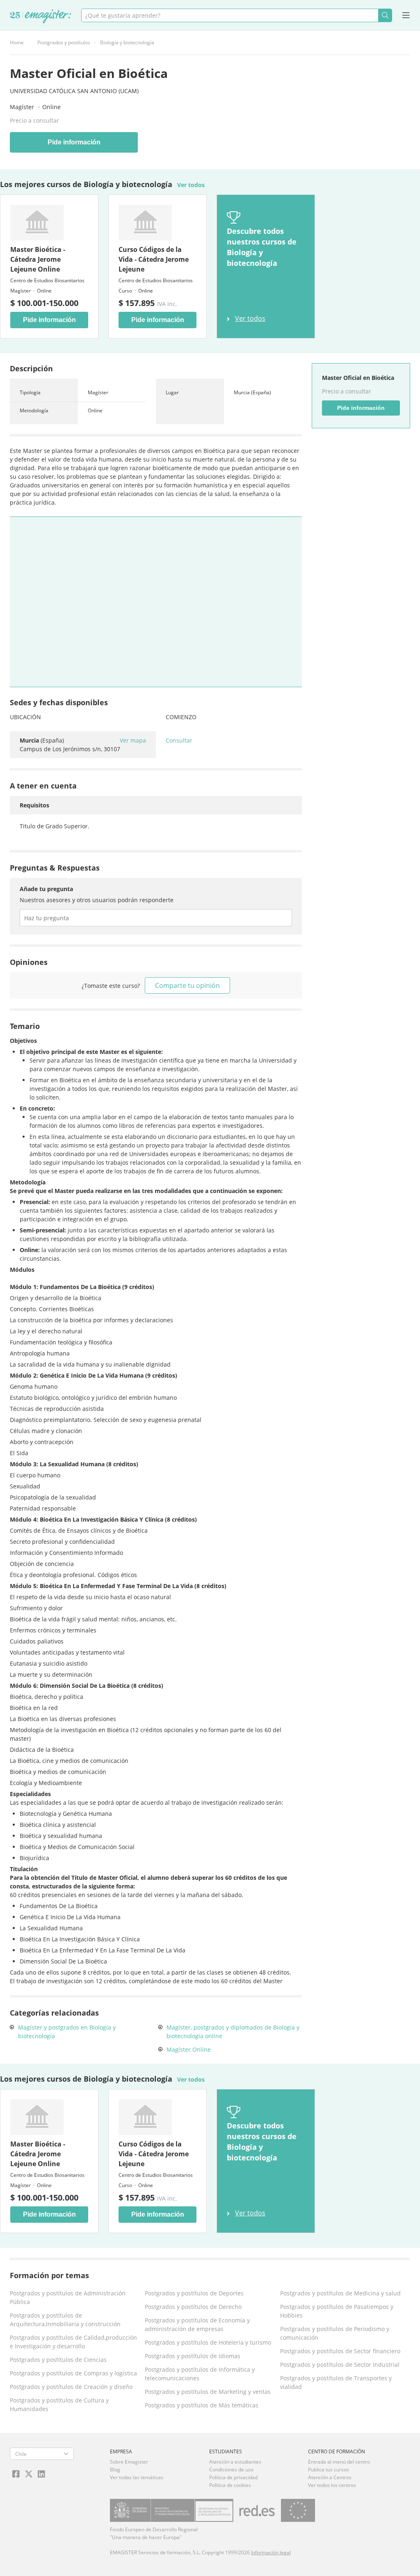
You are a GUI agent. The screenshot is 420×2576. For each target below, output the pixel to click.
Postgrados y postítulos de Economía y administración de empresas (197, 2325)
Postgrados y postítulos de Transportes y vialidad (336, 2382)
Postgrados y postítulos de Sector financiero (340, 2351)
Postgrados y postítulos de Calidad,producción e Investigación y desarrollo (73, 2342)
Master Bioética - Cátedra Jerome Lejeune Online (38, 259)
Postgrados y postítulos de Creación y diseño (71, 2387)
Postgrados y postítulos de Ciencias (58, 2360)
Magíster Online (189, 2049)
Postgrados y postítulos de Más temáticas (202, 2405)
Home (17, 42)
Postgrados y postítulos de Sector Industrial (340, 2365)
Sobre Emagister (129, 2462)
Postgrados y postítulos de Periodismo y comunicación (335, 2333)
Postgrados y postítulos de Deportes (194, 2293)
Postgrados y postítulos (64, 42)
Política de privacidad (233, 2477)
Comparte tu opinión (187, 985)
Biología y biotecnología (127, 42)
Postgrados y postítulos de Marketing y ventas (208, 2392)
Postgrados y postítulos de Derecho (193, 2307)
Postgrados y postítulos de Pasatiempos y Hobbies (337, 2311)
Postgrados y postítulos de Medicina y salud (340, 2293)
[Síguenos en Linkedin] (41, 2474)
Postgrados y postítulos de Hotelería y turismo (208, 2342)
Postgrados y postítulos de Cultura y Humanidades (59, 2405)
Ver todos (191, 185)
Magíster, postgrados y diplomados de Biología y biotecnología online (233, 2032)
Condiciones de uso (231, 2470)
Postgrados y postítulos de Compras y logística (73, 2373)
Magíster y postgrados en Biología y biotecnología (67, 2032)
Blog (115, 2470)
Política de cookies (230, 2485)
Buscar (385, 15)
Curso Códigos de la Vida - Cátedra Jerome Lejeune (154, 259)
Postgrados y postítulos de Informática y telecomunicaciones (200, 2374)
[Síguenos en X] (29, 2474)
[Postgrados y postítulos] (41, 17)
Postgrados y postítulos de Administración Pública (68, 2297)
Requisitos (34, 805)
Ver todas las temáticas (137, 2477)
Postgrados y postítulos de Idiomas (193, 2356)
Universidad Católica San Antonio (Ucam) (74, 91)
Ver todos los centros (332, 2485)
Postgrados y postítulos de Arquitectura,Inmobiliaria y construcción (65, 2320)
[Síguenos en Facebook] (16, 2474)
